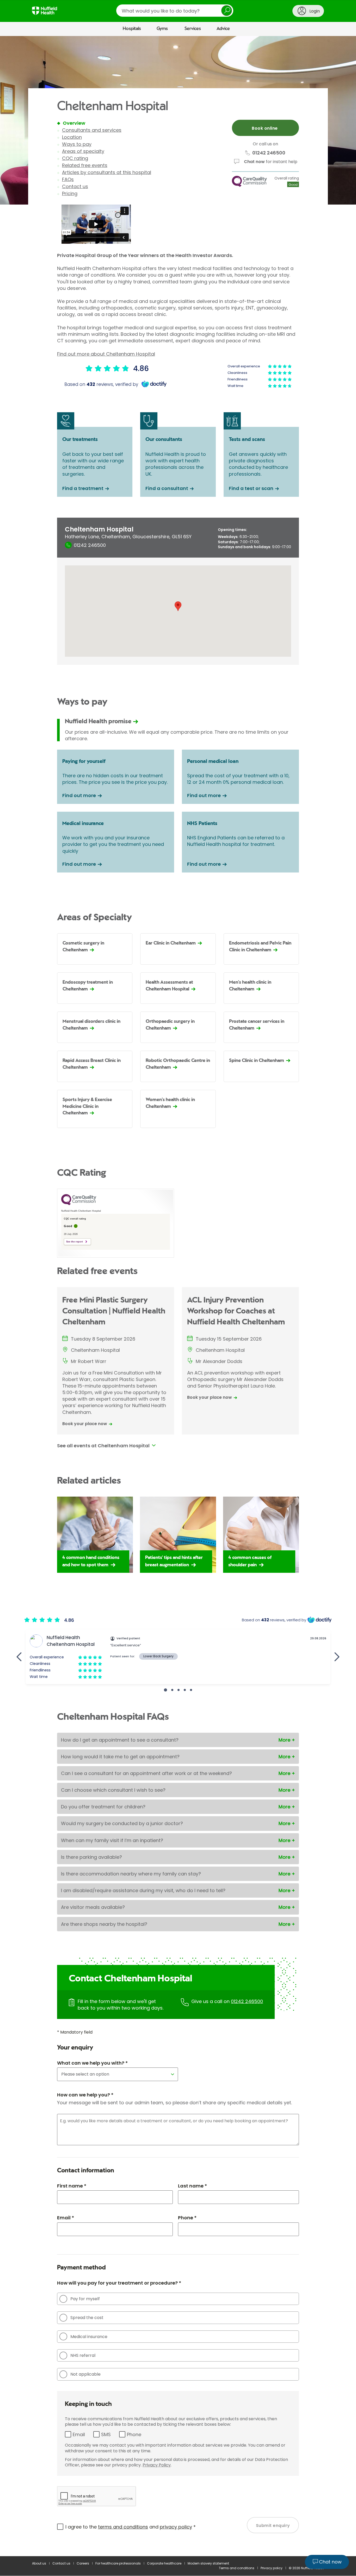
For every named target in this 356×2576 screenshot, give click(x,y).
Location (72, 137)
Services (193, 29)
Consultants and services (92, 130)
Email (79, 2434)
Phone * (187, 2218)
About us (39, 2563)
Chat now (254, 162)
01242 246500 (247, 2001)
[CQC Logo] (79, 1204)
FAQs (68, 179)
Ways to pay (77, 144)
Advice (223, 29)
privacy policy (176, 2527)
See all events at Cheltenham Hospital (103, 1446)
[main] (178, 1296)
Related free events (85, 165)
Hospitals (132, 29)
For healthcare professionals (118, 2563)
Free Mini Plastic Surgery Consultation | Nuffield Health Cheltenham (114, 1311)
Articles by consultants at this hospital (107, 172)
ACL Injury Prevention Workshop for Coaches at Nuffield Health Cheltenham (236, 1311)
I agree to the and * (131, 2527)
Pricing (70, 193)
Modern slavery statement (208, 2563)
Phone (134, 2434)
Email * (66, 2218)
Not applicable (85, 2374)
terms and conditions (123, 2527)
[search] (175, 11)
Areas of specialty (83, 151)
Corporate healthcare (164, 2563)
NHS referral (83, 2355)
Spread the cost (87, 2318)
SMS (106, 2434)
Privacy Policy (157, 2465)
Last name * (192, 2186)
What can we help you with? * (92, 2063)
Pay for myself (85, 2299)
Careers (83, 2563)
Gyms (162, 29)
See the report (75, 1242)
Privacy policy (272, 2568)
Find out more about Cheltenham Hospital (106, 354)
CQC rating (75, 158)
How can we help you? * (85, 2095)
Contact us (75, 186)
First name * (72, 2186)
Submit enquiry (273, 2526)
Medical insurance (89, 2337)
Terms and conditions (237, 2568)
